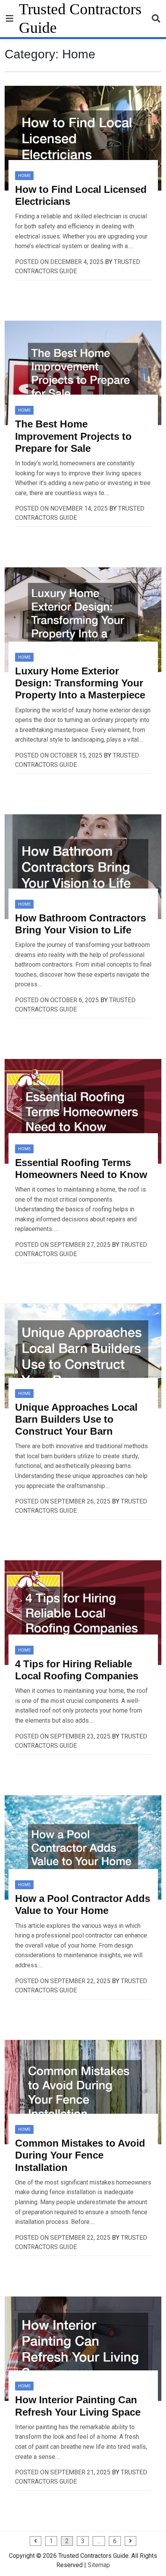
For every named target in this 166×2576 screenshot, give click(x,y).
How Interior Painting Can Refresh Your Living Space (78, 2406)
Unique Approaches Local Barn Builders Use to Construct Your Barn (76, 1419)
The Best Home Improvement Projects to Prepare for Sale (73, 436)
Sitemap (99, 2565)
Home (24, 176)
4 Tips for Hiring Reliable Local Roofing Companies (77, 1670)
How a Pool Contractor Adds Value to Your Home (83, 1904)
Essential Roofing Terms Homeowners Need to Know (81, 1169)
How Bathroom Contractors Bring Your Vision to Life (80, 924)
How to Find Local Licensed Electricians (81, 195)
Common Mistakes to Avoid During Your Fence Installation (80, 2155)
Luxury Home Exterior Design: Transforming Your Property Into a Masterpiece (80, 683)
